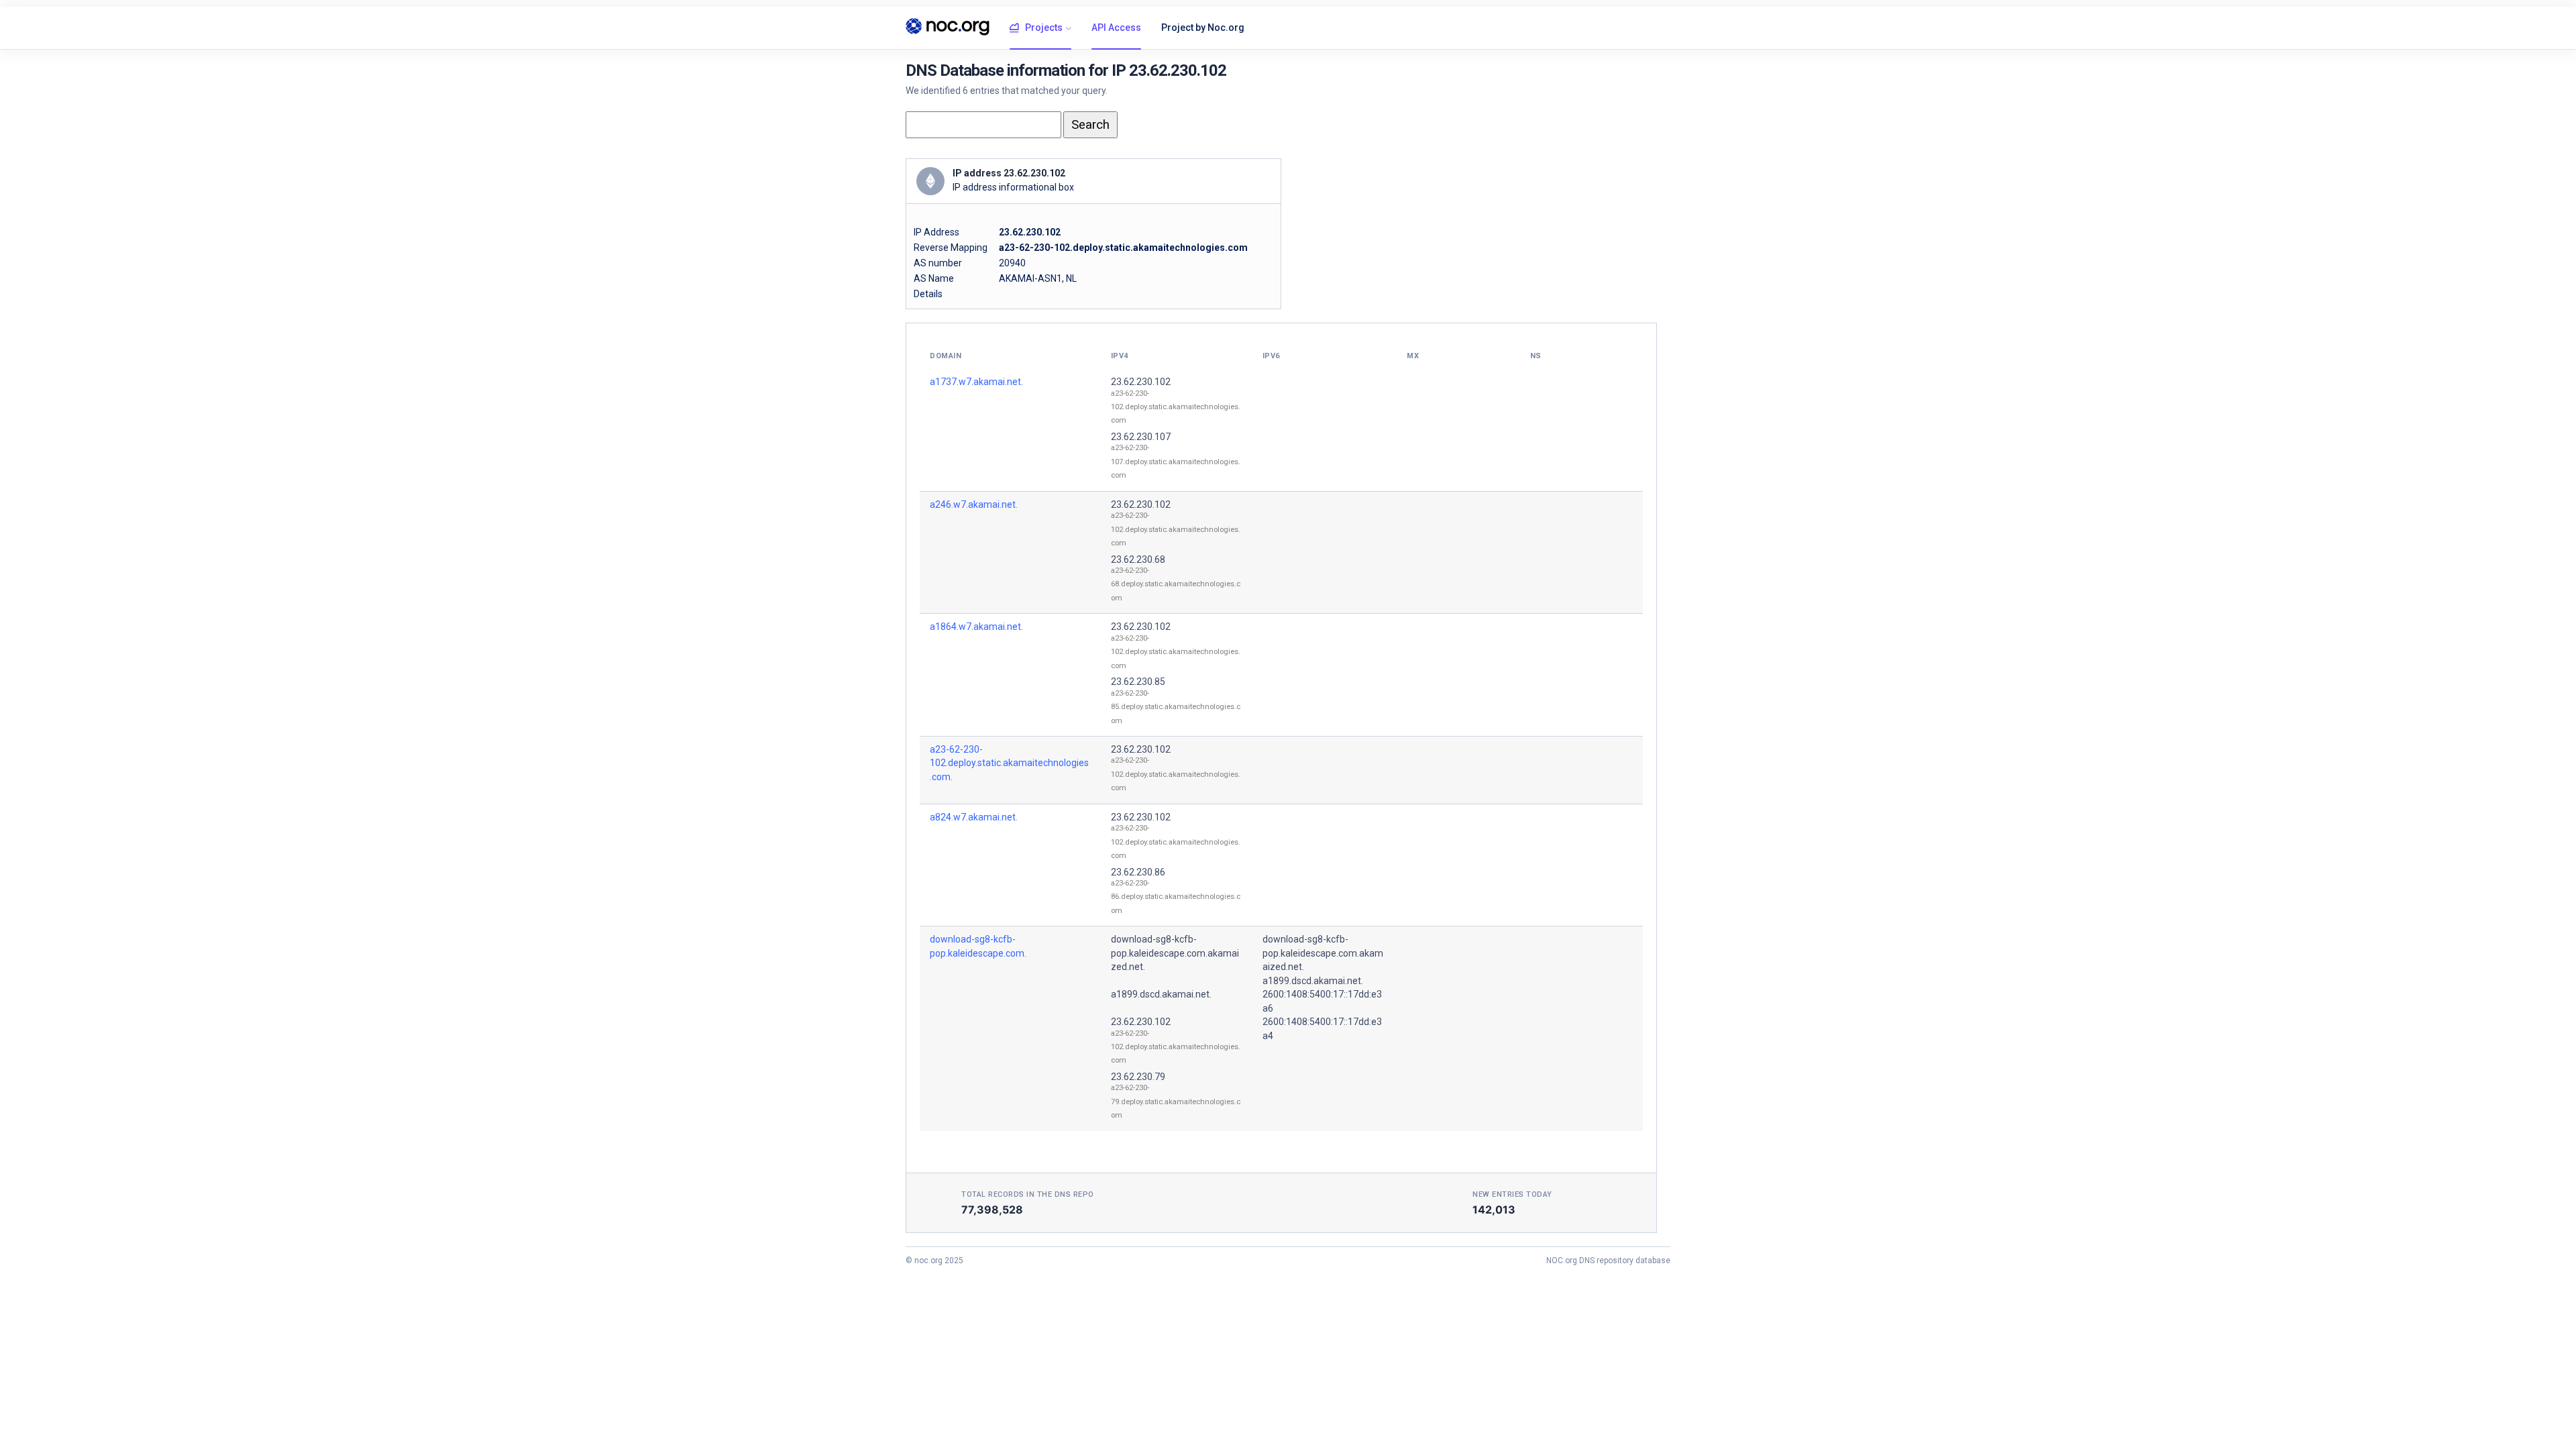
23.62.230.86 (1138, 872)
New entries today (1512, 1194)
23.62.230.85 (1138, 682)
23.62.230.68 (1138, 559)
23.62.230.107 (1141, 437)
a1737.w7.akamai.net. (976, 382)
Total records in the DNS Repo (1028, 1194)
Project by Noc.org (1203, 28)
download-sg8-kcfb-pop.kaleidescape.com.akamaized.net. (1175, 953)
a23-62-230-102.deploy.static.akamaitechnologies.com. (1009, 763)
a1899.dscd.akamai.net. (1161, 994)
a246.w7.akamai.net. (974, 504)
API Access (1116, 28)
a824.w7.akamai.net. (974, 817)
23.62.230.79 (1138, 1077)
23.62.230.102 (1141, 382)
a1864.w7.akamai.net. (976, 627)
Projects (1044, 28)
